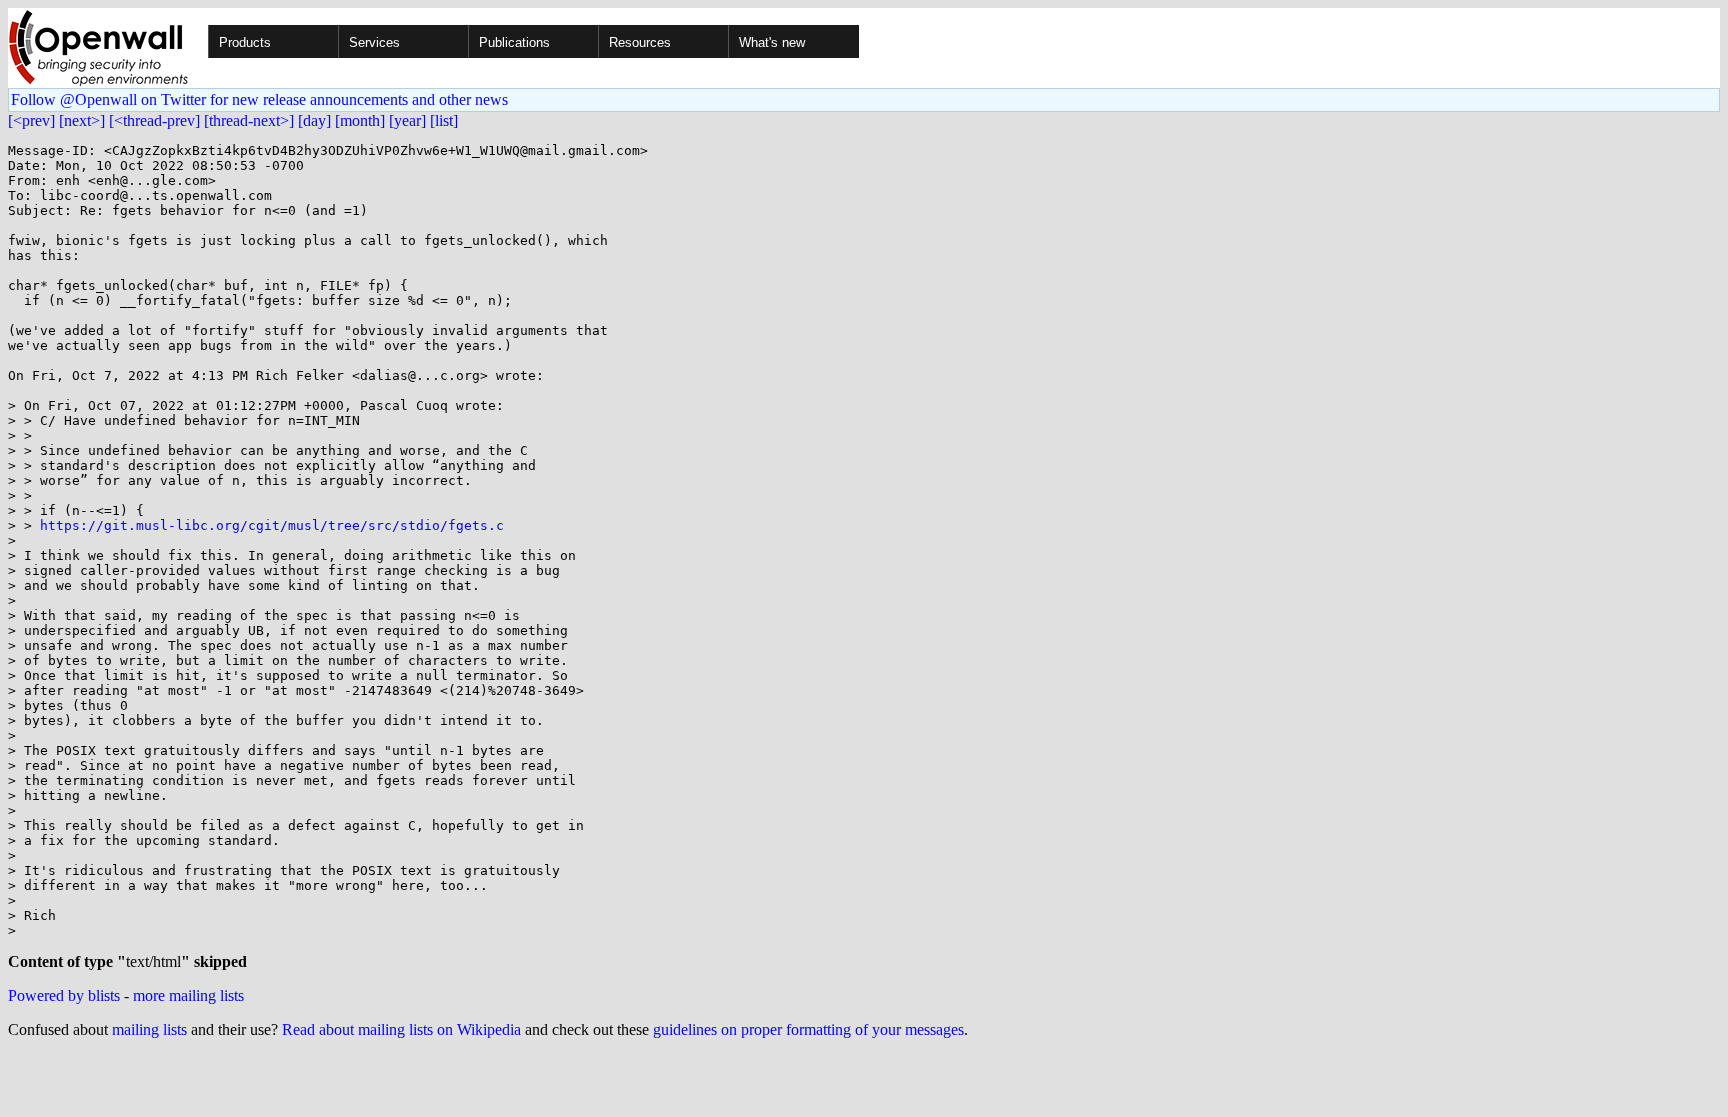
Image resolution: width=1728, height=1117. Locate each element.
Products (245, 42)
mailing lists (149, 1029)
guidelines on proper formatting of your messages (808, 1029)
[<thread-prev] (154, 120)
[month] (360, 120)
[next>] (82, 120)
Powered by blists (64, 995)
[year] (407, 120)
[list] (444, 120)
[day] (314, 120)
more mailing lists (188, 995)
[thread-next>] (249, 120)
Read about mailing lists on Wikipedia (401, 1029)
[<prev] (31, 120)
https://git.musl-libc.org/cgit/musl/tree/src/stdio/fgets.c (272, 525)
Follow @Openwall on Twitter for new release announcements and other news (259, 99)
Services (374, 42)
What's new (772, 42)
